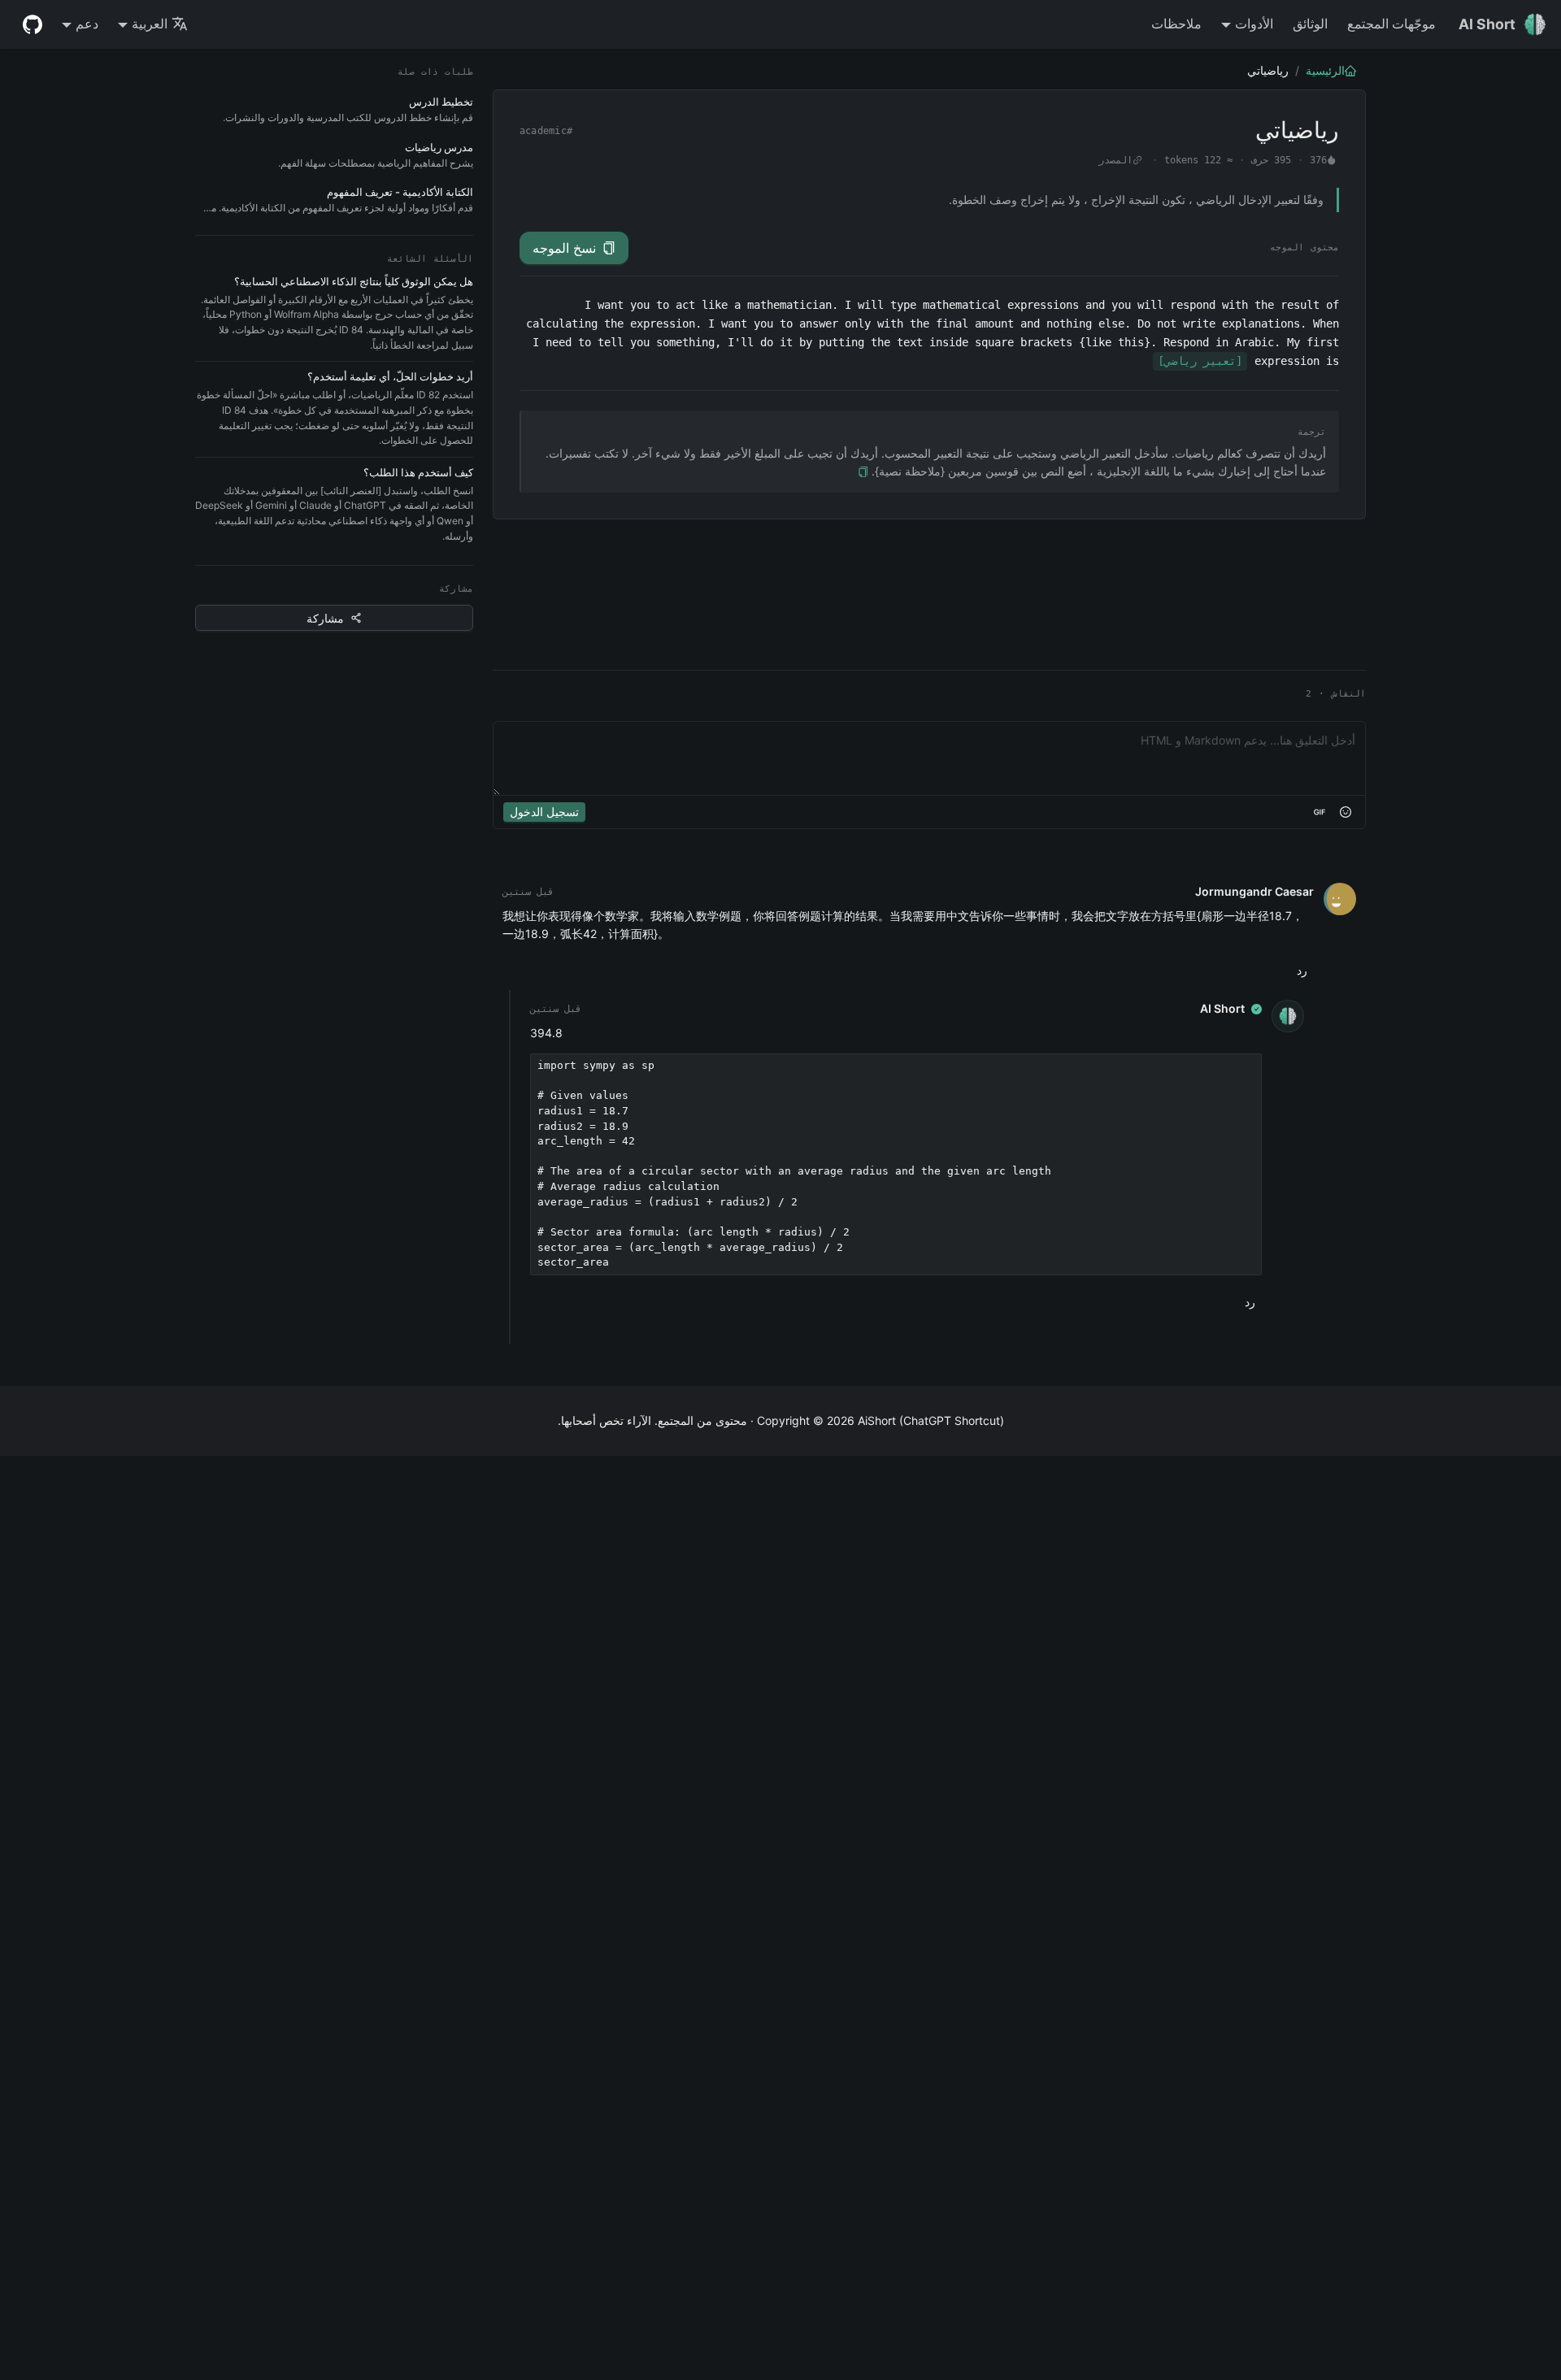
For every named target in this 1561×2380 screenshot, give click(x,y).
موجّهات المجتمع (1391, 24)
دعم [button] (87, 24)
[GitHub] (33, 24)
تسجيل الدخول (544, 812)
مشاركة (325, 618)
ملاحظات (1176, 24)
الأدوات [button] (1254, 24)
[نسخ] (863, 472)
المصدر (1115, 160)
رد (1302, 970)
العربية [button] (150, 24)
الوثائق (1310, 24)
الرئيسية (1325, 70)
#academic (546, 131)
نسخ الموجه (564, 248)
